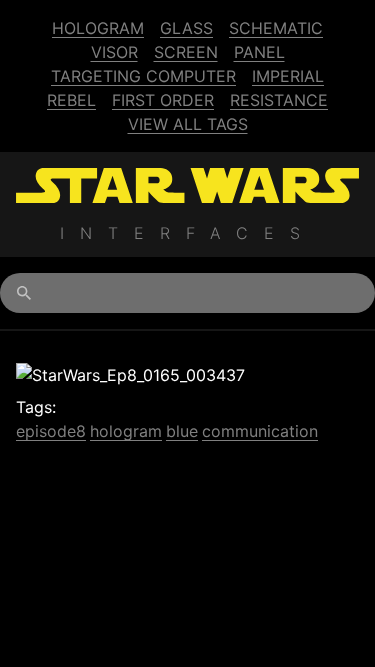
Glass (186, 28)
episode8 (51, 431)
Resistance (279, 100)
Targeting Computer (143, 76)
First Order (163, 100)
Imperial (288, 76)
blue (182, 431)
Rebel (71, 100)
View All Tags (188, 124)
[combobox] (187, 293)
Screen (186, 52)
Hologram (98, 28)
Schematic (276, 28)
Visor (114, 52)
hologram (126, 431)
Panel (259, 52)
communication (260, 431)
